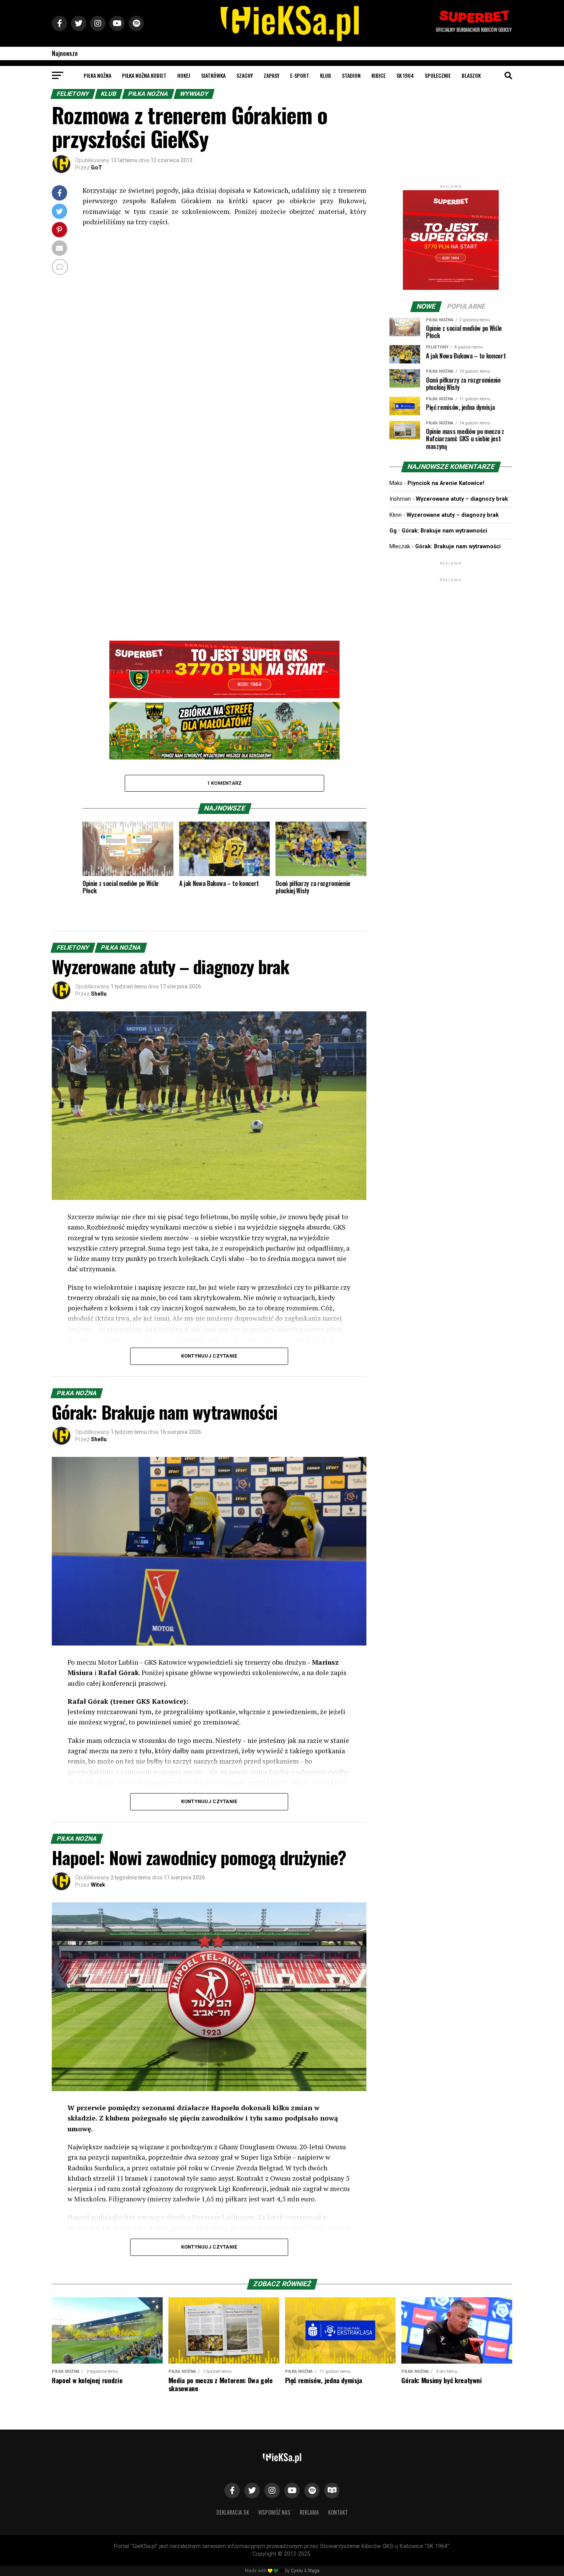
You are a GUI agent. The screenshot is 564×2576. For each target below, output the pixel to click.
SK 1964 (405, 75)
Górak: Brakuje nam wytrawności (444, 531)
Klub (326, 75)
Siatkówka (213, 75)
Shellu (99, 994)
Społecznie (438, 75)
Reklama (309, 2512)
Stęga (314, 2571)
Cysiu (297, 2571)
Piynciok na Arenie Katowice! (446, 483)
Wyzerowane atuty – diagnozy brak (462, 499)
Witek (98, 1885)
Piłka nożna (97, 75)
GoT (96, 168)
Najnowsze (65, 53)
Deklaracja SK (233, 2512)
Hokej (184, 75)
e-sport (300, 75)
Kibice (378, 75)
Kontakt (338, 2512)
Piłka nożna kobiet (144, 75)
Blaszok (471, 75)
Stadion (351, 75)
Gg (393, 531)
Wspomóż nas (274, 2512)
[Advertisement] (451, 631)
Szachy (245, 75)
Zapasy (271, 75)
